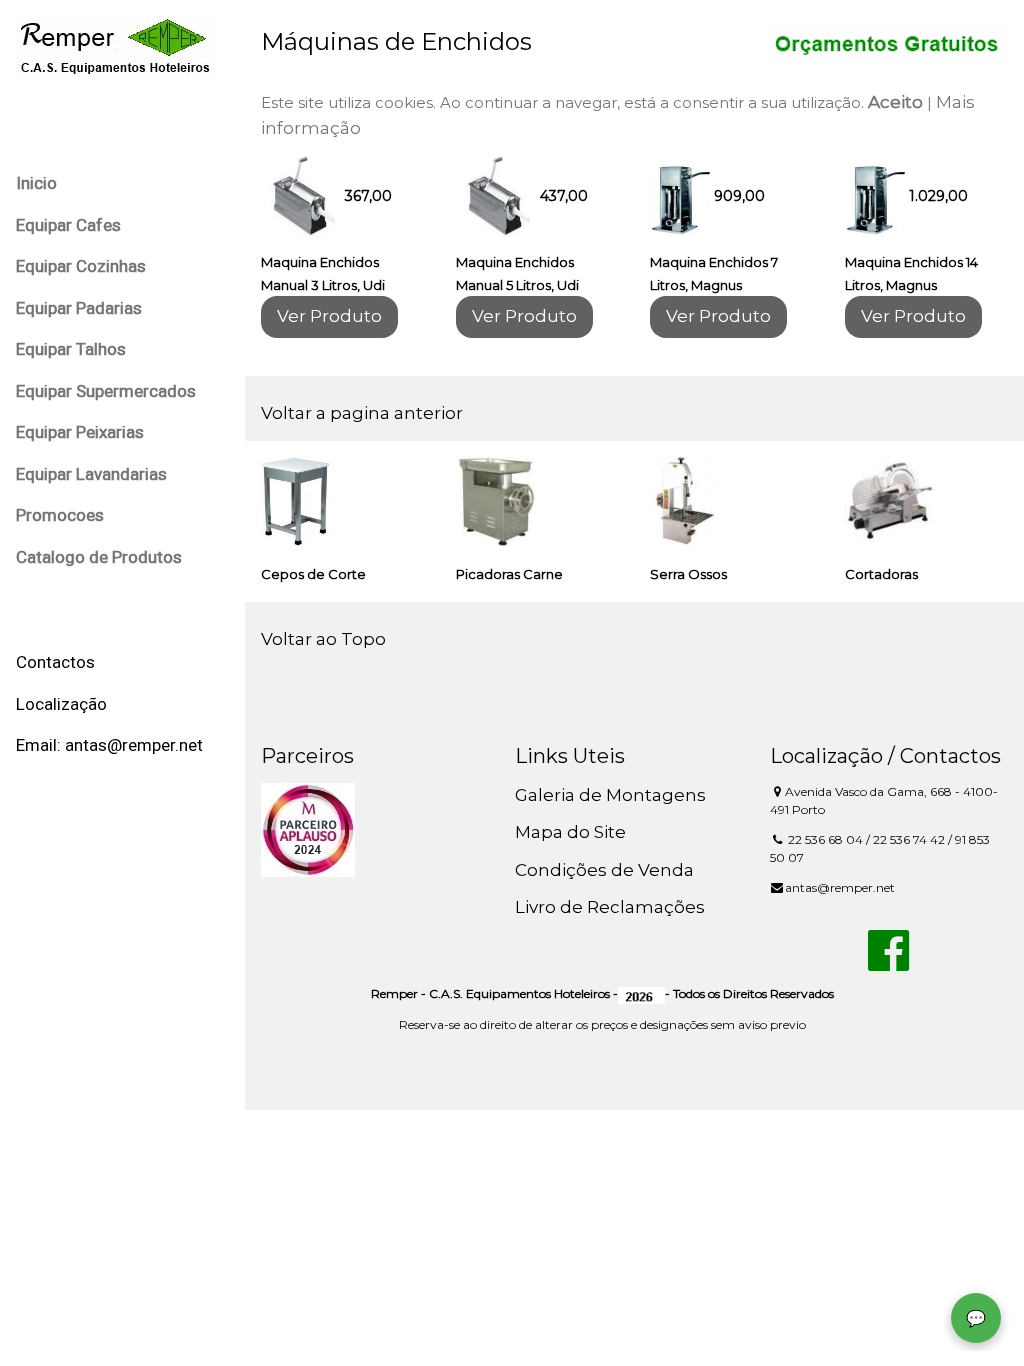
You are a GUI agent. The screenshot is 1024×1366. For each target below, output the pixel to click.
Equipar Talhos (71, 349)
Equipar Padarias (79, 308)
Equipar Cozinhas (81, 266)
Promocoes (60, 515)
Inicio (36, 183)
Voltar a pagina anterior (362, 413)
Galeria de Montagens (610, 795)
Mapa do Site (570, 832)
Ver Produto (329, 316)
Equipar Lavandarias (91, 474)
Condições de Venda (604, 870)
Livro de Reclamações (610, 907)
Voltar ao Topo (323, 639)
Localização (61, 704)
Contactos (55, 662)
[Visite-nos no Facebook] (888, 962)
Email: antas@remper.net (109, 745)
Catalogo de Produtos (99, 557)
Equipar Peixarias (80, 432)
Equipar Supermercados (106, 391)
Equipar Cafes (68, 225)
